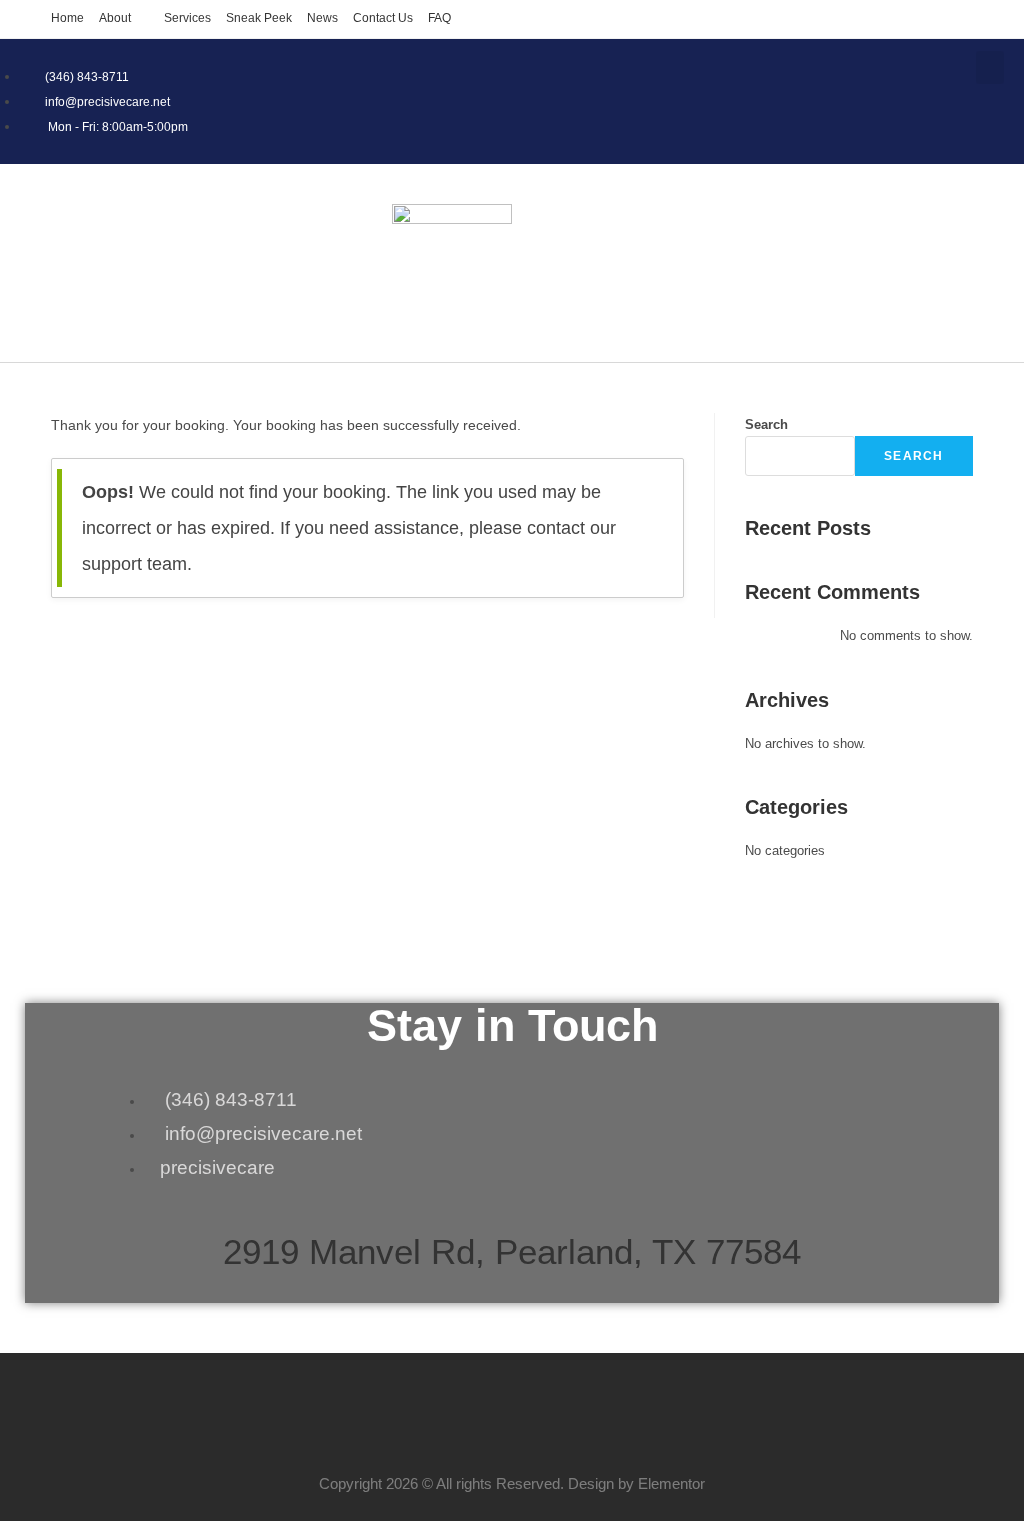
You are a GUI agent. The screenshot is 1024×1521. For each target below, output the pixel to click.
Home (67, 18)
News (322, 18)
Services (187, 18)
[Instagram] (979, 119)
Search (766, 424)
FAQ (439, 18)
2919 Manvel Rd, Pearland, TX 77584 (512, 1251)
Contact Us (383, 18)
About (115, 18)
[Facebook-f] (817, 119)
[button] (990, 67)
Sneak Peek (259, 18)
